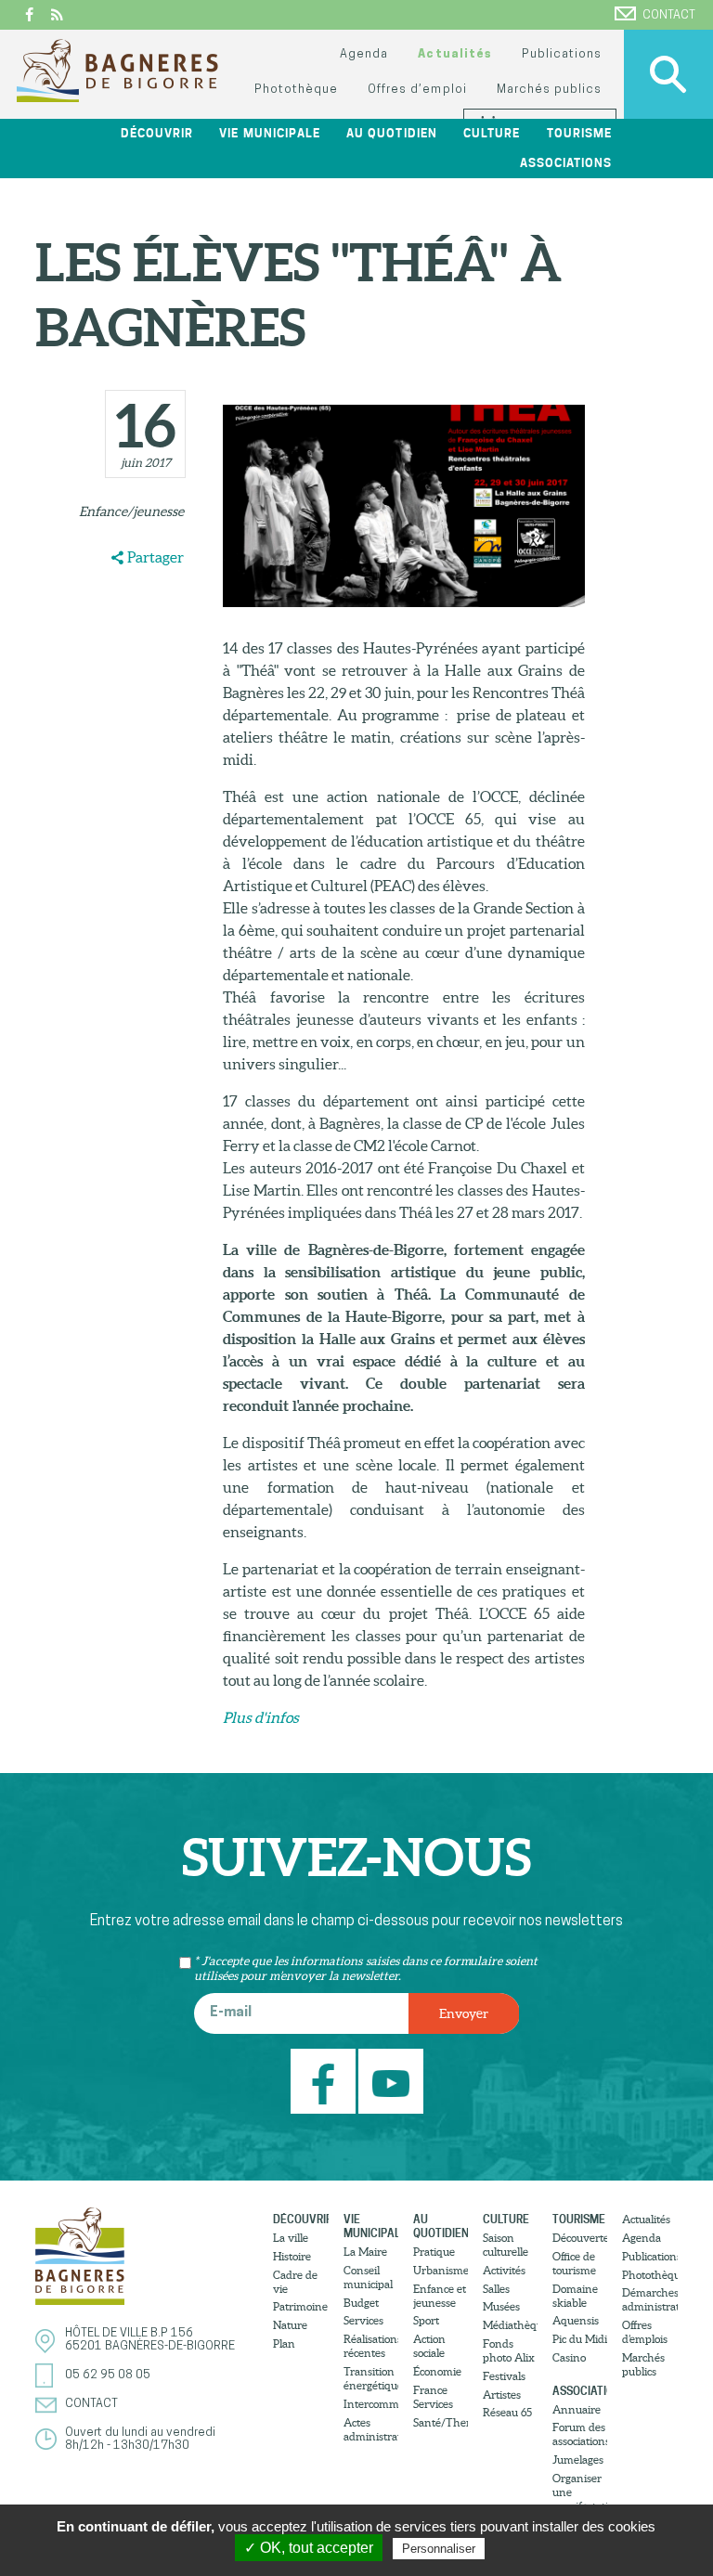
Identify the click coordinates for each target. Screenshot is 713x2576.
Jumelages (578, 2459)
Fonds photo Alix (509, 2350)
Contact (669, 15)
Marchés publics (549, 90)
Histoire (292, 2256)
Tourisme (579, 2219)
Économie (437, 2371)
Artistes (502, 2395)
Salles (496, 2289)
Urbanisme (441, 2270)
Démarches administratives (649, 2299)
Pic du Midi (580, 2339)
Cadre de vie (295, 2282)
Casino (569, 2357)
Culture (506, 2219)
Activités (504, 2270)
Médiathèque (510, 2325)
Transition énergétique (371, 2378)
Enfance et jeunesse (440, 2296)
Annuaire (577, 2409)
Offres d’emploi (417, 90)
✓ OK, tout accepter (309, 2548)
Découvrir (300, 2219)
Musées (501, 2306)
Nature (290, 2325)
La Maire (365, 2252)
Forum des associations (580, 2434)
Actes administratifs (371, 2429)
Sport (426, 2320)
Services (363, 2320)
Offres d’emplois (645, 2332)
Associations (580, 2391)
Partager (156, 557)
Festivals (504, 2376)
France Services (433, 2397)
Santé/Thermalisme (441, 2422)
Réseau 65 (507, 2412)
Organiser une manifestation (580, 2492)
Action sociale (429, 2346)
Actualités (454, 54)
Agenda (364, 54)
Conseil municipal (368, 2277)
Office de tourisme (574, 2263)
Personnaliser (439, 2549)
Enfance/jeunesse (131, 511)
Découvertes (580, 2238)
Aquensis (576, 2320)
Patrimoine (300, 2306)
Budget (361, 2303)
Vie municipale (371, 2226)
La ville (291, 2238)
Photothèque (296, 90)
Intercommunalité (371, 2404)
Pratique (434, 2252)
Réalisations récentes (371, 2346)
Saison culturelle (506, 2245)
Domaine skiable (575, 2296)
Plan (284, 2343)
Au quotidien (441, 2226)
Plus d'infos (261, 1717)
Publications (562, 54)
